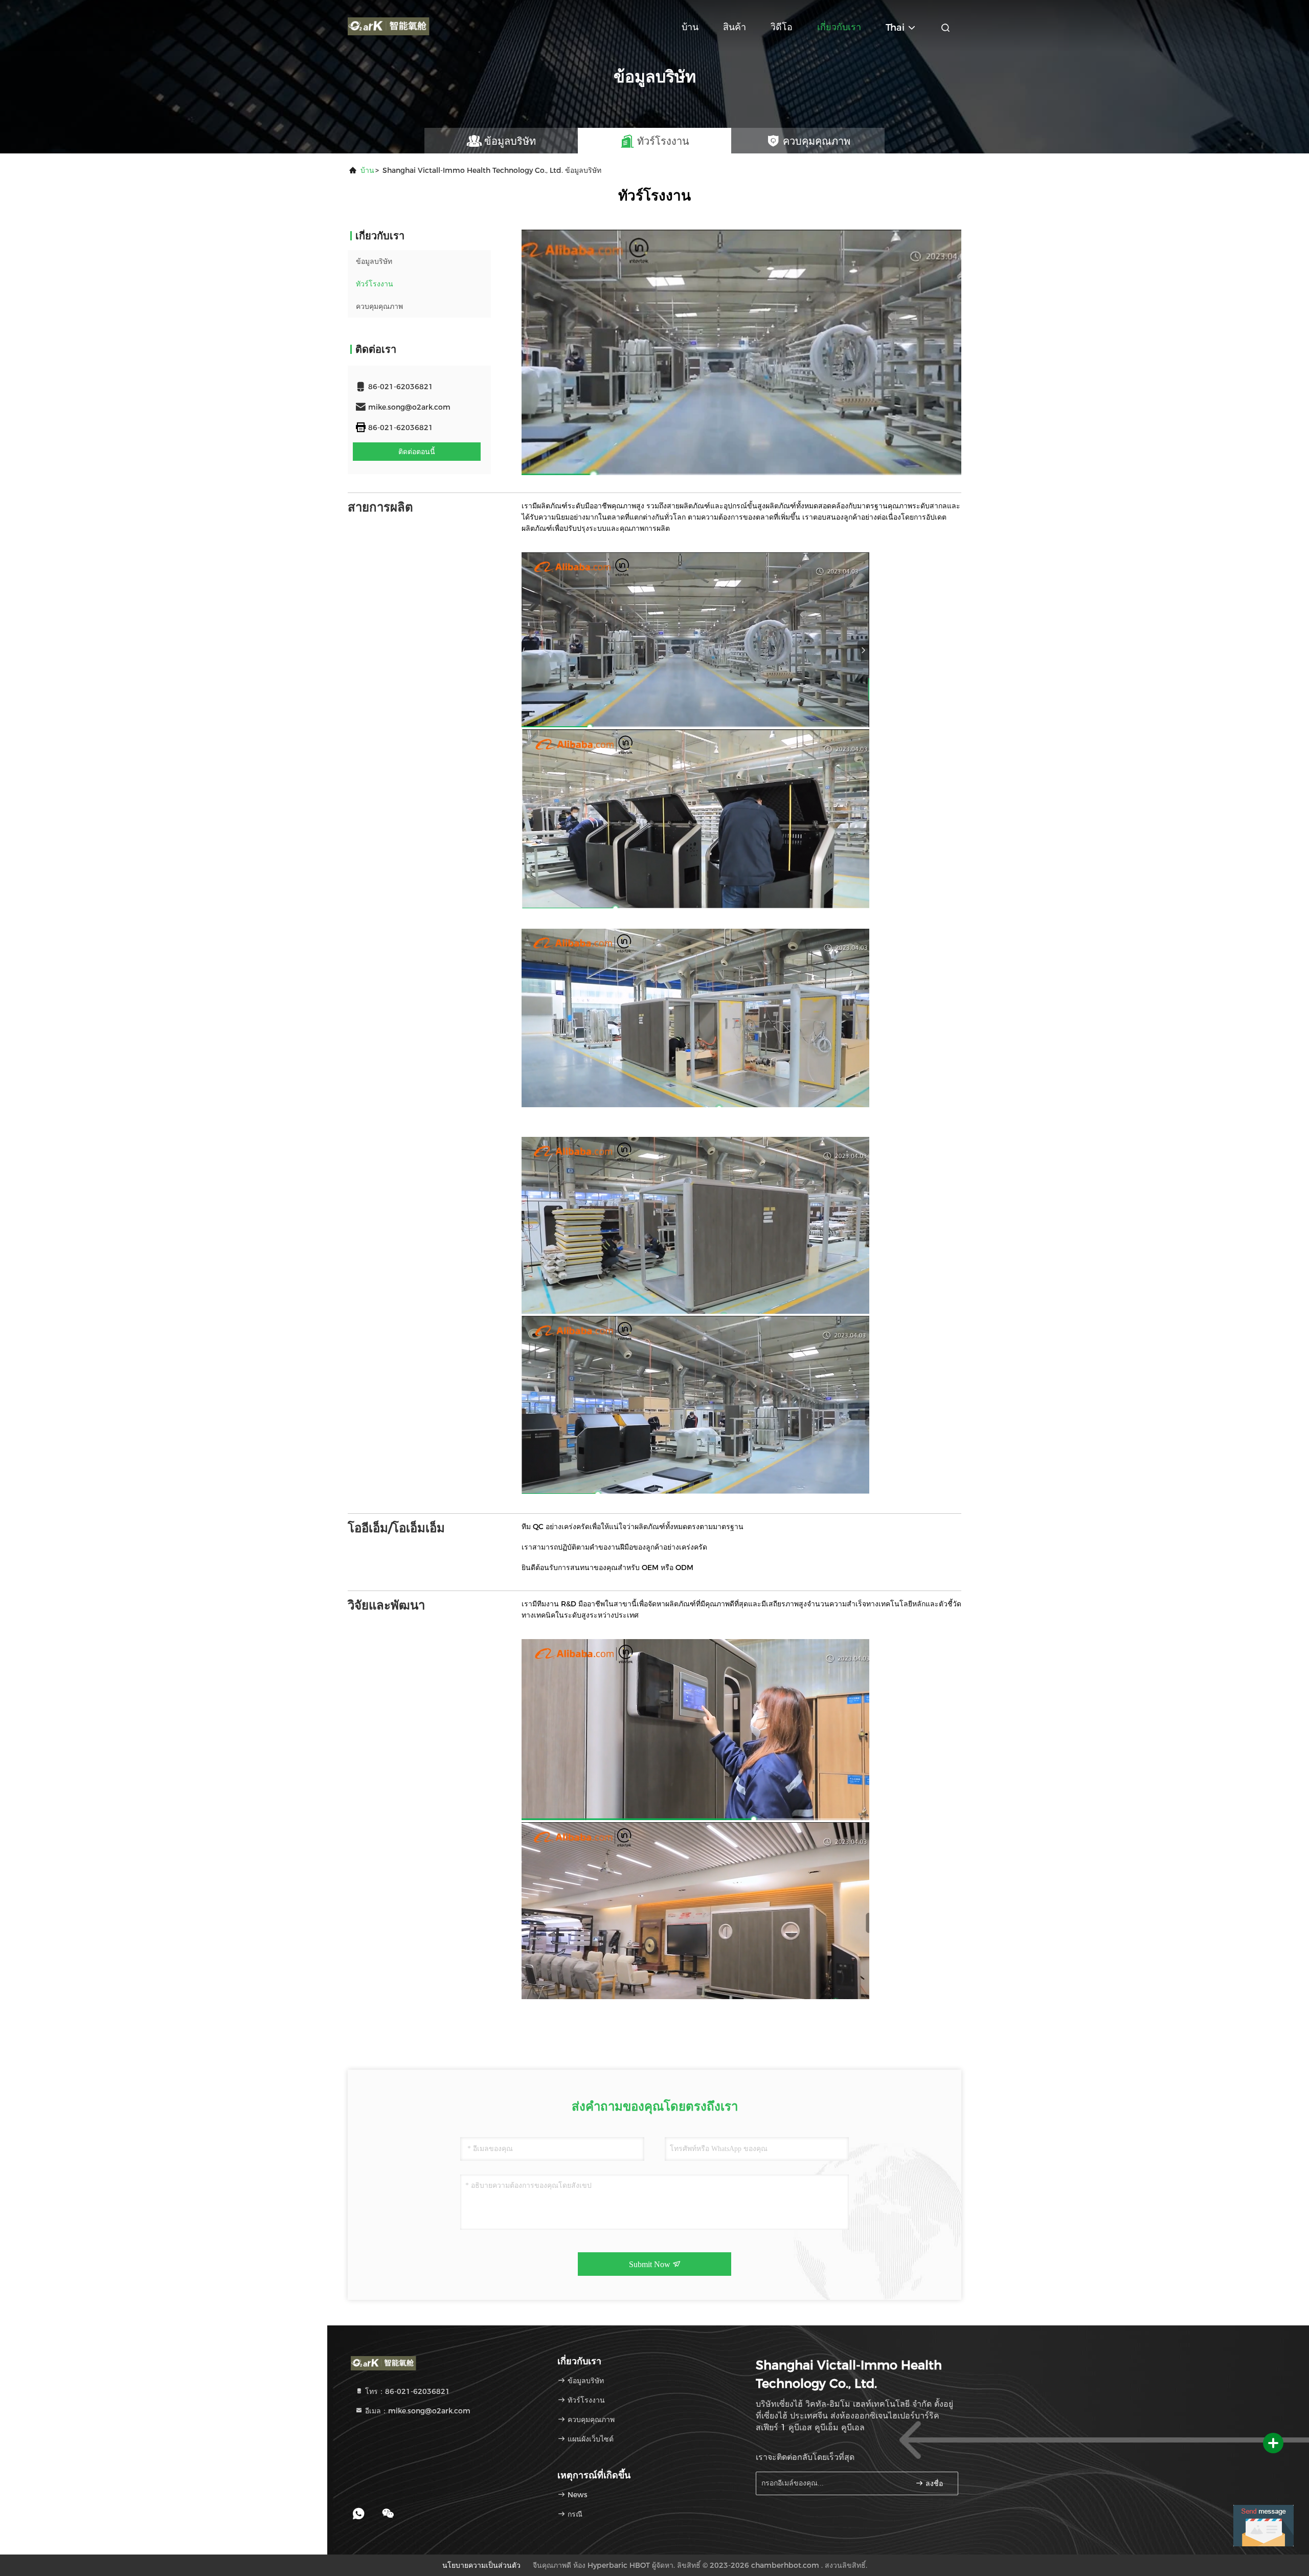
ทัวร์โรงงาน (375, 284)
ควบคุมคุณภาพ (379, 306)
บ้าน (690, 27)
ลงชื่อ (933, 2484)
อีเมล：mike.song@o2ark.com (417, 2411)
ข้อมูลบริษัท (374, 261)
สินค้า (735, 27)
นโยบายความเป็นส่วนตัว (481, 2565)
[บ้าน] (389, 26)
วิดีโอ (782, 27)
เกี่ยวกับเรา (839, 27)
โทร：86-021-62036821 (407, 2391)
